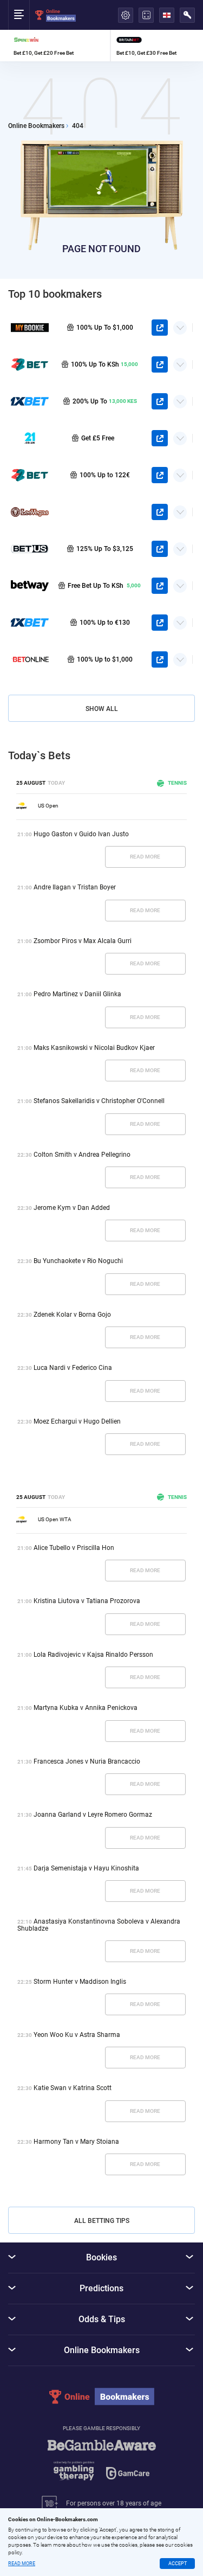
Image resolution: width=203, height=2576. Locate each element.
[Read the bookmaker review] (59, 46)
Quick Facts (180, 324)
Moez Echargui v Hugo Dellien (77, 1421)
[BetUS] (30, 549)
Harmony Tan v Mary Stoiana (76, 2142)
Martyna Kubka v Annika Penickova (86, 1708)
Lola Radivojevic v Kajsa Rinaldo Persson (93, 1655)
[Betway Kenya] (30, 586)
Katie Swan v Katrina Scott (73, 2088)
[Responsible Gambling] (102, 2465)
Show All (102, 709)
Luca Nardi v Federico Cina (73, 1368)
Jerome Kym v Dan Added (72, 1208)
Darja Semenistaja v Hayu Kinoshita (86, 1868)
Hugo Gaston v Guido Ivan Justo (81, 834)
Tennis (177, 783)
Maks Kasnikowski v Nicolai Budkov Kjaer (94, 1048)
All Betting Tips (102, 2221)
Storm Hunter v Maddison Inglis (80, 1982)
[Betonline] (30, 659)
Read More (145, 857)
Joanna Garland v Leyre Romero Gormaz (93, 1815)
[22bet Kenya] (30, 364)
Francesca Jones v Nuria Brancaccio (87, 1761)
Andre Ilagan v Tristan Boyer (75, 887)
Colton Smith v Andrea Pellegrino (82, 1155)
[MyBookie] (30, 328)
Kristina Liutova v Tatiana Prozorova (87, 1601)
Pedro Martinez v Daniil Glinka (77, 994)
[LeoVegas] (30, 512)
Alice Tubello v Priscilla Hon (74, 1548)
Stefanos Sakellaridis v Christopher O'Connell (99, 1101)
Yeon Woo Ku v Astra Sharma (77, 2035)
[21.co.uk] (30, 438)
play (160, 328)
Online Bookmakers (36, 126)
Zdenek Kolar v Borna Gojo (72, 1315)
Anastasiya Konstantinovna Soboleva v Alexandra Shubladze (99, 1925)
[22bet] (30, 475)
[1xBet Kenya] (30, 401)
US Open (48, 806)
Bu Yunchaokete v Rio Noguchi (78, 1261)
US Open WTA (55, 1519)
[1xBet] (30, 623)
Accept (178, 2564)
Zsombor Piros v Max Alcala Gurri (83, 941)
